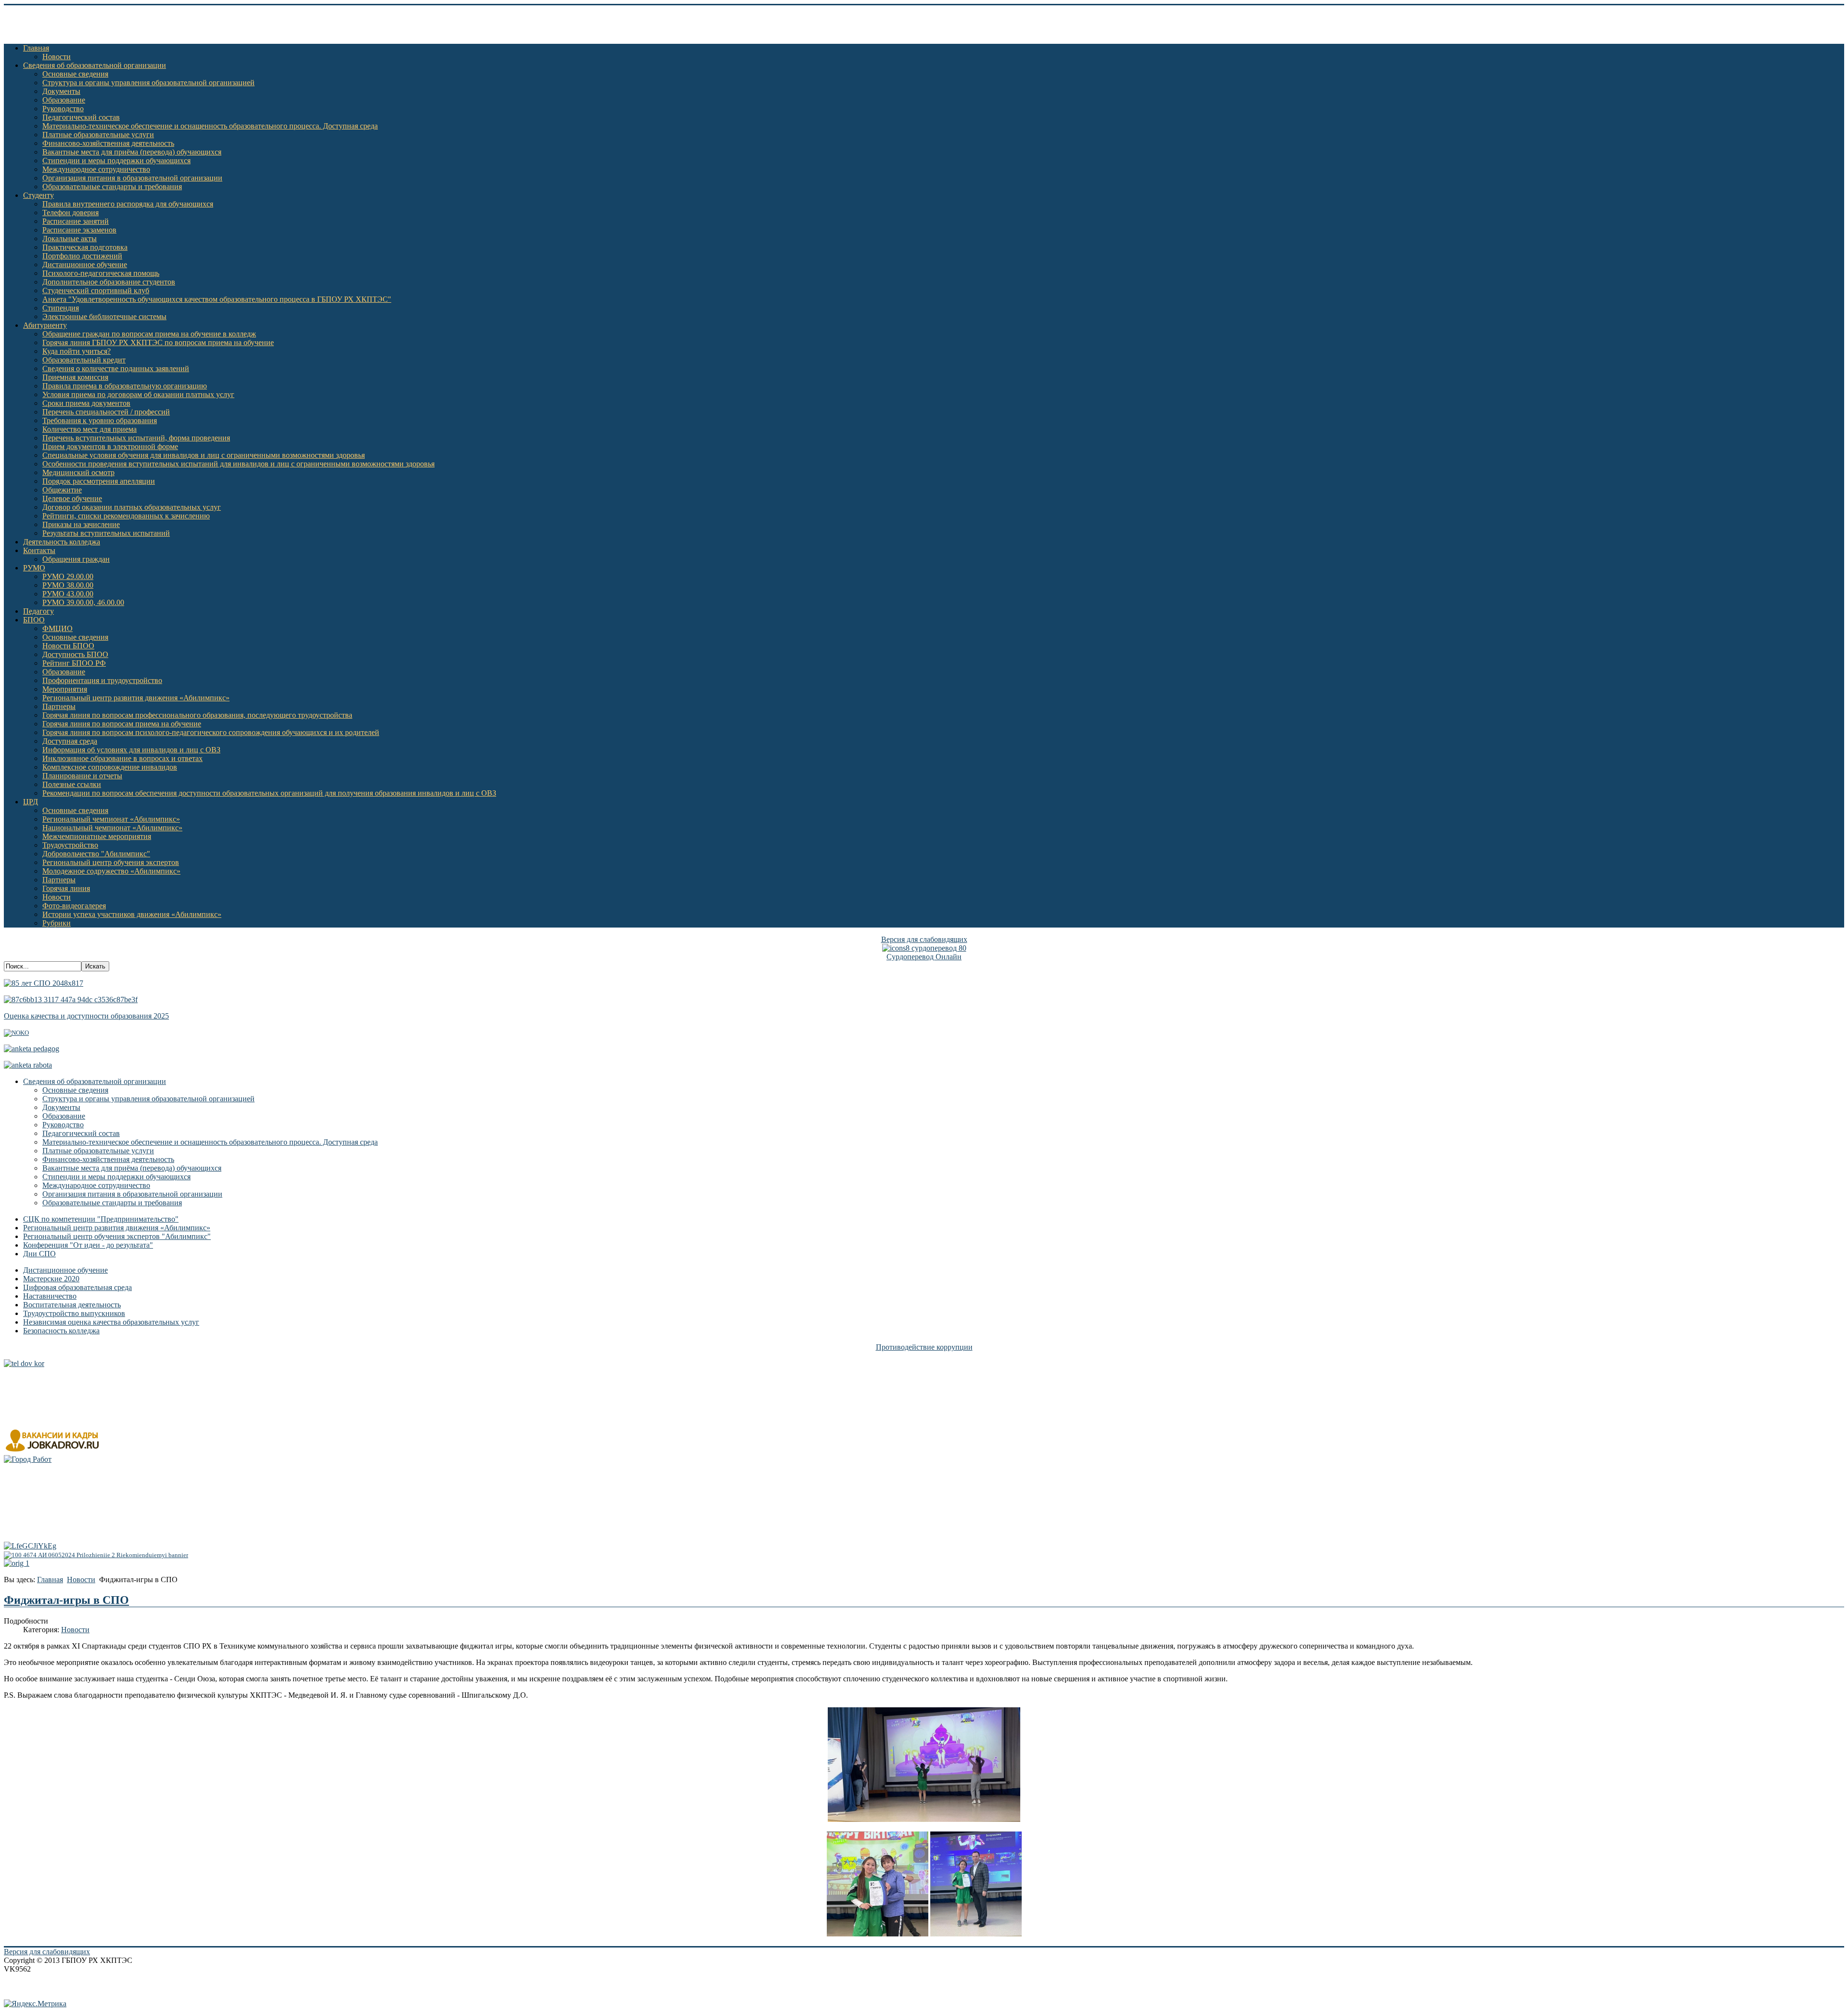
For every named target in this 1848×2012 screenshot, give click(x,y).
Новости (57, 57)
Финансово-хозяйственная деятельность (108, 143)
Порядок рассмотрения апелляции (99, 481)
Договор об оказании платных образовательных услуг (132, 507)
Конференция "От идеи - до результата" (88, 1245)
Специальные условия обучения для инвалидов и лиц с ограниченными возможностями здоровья (204, 455)
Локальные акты (70, 239)
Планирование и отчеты (82, 776)
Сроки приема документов (86, 403)
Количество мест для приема (90, 429)
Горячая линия (66, 888)
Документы (61, 91)
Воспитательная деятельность (72, 1305)
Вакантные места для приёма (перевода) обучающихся (132, 152)
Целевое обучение (72, 498)
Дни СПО (39, 1254)
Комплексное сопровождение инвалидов (110, 767)
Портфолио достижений (82, 256)
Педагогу (38, 611)
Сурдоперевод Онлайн (924, 957)
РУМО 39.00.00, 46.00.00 (83, 602)
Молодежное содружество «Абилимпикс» (111, 871)
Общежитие (62, 490)
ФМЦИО (58, 628)
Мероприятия (65, 689)
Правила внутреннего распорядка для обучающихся (128, 204)
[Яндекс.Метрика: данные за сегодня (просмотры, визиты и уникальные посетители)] (35, 2004)
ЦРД (31, 802)
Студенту (38, 195)
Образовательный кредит (84, 360)
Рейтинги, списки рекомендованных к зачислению (126, 516)
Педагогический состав (81, 117)
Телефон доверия (71, 213)
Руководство (63, 109)
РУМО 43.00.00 (68, 594)
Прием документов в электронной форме (110, 446)
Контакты (39, 550)
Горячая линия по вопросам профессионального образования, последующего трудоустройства (197, 715)
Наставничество (50, 1296)
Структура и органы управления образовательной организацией (148, 83)
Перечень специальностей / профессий (106, 412)
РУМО (34, 568)
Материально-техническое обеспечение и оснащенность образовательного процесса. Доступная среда (210, 126)
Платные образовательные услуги (98, 135)
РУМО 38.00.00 (68, 585)
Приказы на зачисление (81, 524)
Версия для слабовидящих (924, 939)
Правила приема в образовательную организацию (125, 386)
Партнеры (59, 706)
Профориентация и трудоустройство (102, 680)
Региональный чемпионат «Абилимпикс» (111, 819)
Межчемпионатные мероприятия (97, 836)
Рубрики (57, 923)
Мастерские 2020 (51, 1279)
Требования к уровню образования (100, 420)
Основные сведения (75, 74)
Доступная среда (70, 741)
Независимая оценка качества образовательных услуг (111, 1322)
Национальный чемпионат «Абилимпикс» (112, 828)
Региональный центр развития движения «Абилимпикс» (136, 698)
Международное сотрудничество (96, 169)
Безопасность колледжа (61, 1331)
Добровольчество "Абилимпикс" (96, 854)
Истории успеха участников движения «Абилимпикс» (132, 914)
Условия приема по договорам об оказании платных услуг (138, 394)
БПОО (34, 620)
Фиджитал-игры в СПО (66, 1600)
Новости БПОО (68, 646)
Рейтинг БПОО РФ (74, 663)
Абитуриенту (45, 325)
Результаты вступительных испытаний (106, 533)
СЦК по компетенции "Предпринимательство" (101, 1219)
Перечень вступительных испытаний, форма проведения (136, 438)
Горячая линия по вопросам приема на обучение (122, 724)
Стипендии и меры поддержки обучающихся (116, 161)
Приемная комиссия (75, 377)
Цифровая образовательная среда (77, 1287)
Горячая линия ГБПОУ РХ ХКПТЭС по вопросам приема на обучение (158, 342)
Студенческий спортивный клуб (96, 290)
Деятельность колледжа (62, 542)
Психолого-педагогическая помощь (101, 273)
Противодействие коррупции (924, 1347)
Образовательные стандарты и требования (112, 187)
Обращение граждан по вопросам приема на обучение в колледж (149, 334)
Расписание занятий (76, 221)
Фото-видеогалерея (74, 906)
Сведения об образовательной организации (95, 65)
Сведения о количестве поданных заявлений (116, 368)
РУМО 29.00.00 (68, 576)
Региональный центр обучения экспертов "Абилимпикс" (117, 1236)
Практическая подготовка (85, 247)
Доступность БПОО (75, 654)
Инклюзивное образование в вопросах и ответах (122, 758)
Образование (64, 100)
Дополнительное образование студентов (109, 282)
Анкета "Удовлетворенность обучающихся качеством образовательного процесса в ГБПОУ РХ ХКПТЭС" (217, 299)
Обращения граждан (76, 559)
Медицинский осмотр (78, 472)
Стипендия (61, 308)
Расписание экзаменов (79, 230)
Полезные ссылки (72, 784)
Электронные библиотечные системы (104, 316)
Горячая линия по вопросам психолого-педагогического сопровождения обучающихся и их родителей (211, 732)
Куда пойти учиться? (77, 351)
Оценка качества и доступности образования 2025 (86, 1016)
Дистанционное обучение (85, 264)
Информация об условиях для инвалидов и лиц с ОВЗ (131, 750)
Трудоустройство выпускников (74, 1313)
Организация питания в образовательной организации (132, 178)
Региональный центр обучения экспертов (111, 862)
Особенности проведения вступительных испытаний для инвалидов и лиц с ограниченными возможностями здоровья (238, 464)
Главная (36, 48)
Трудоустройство (70, 845)
